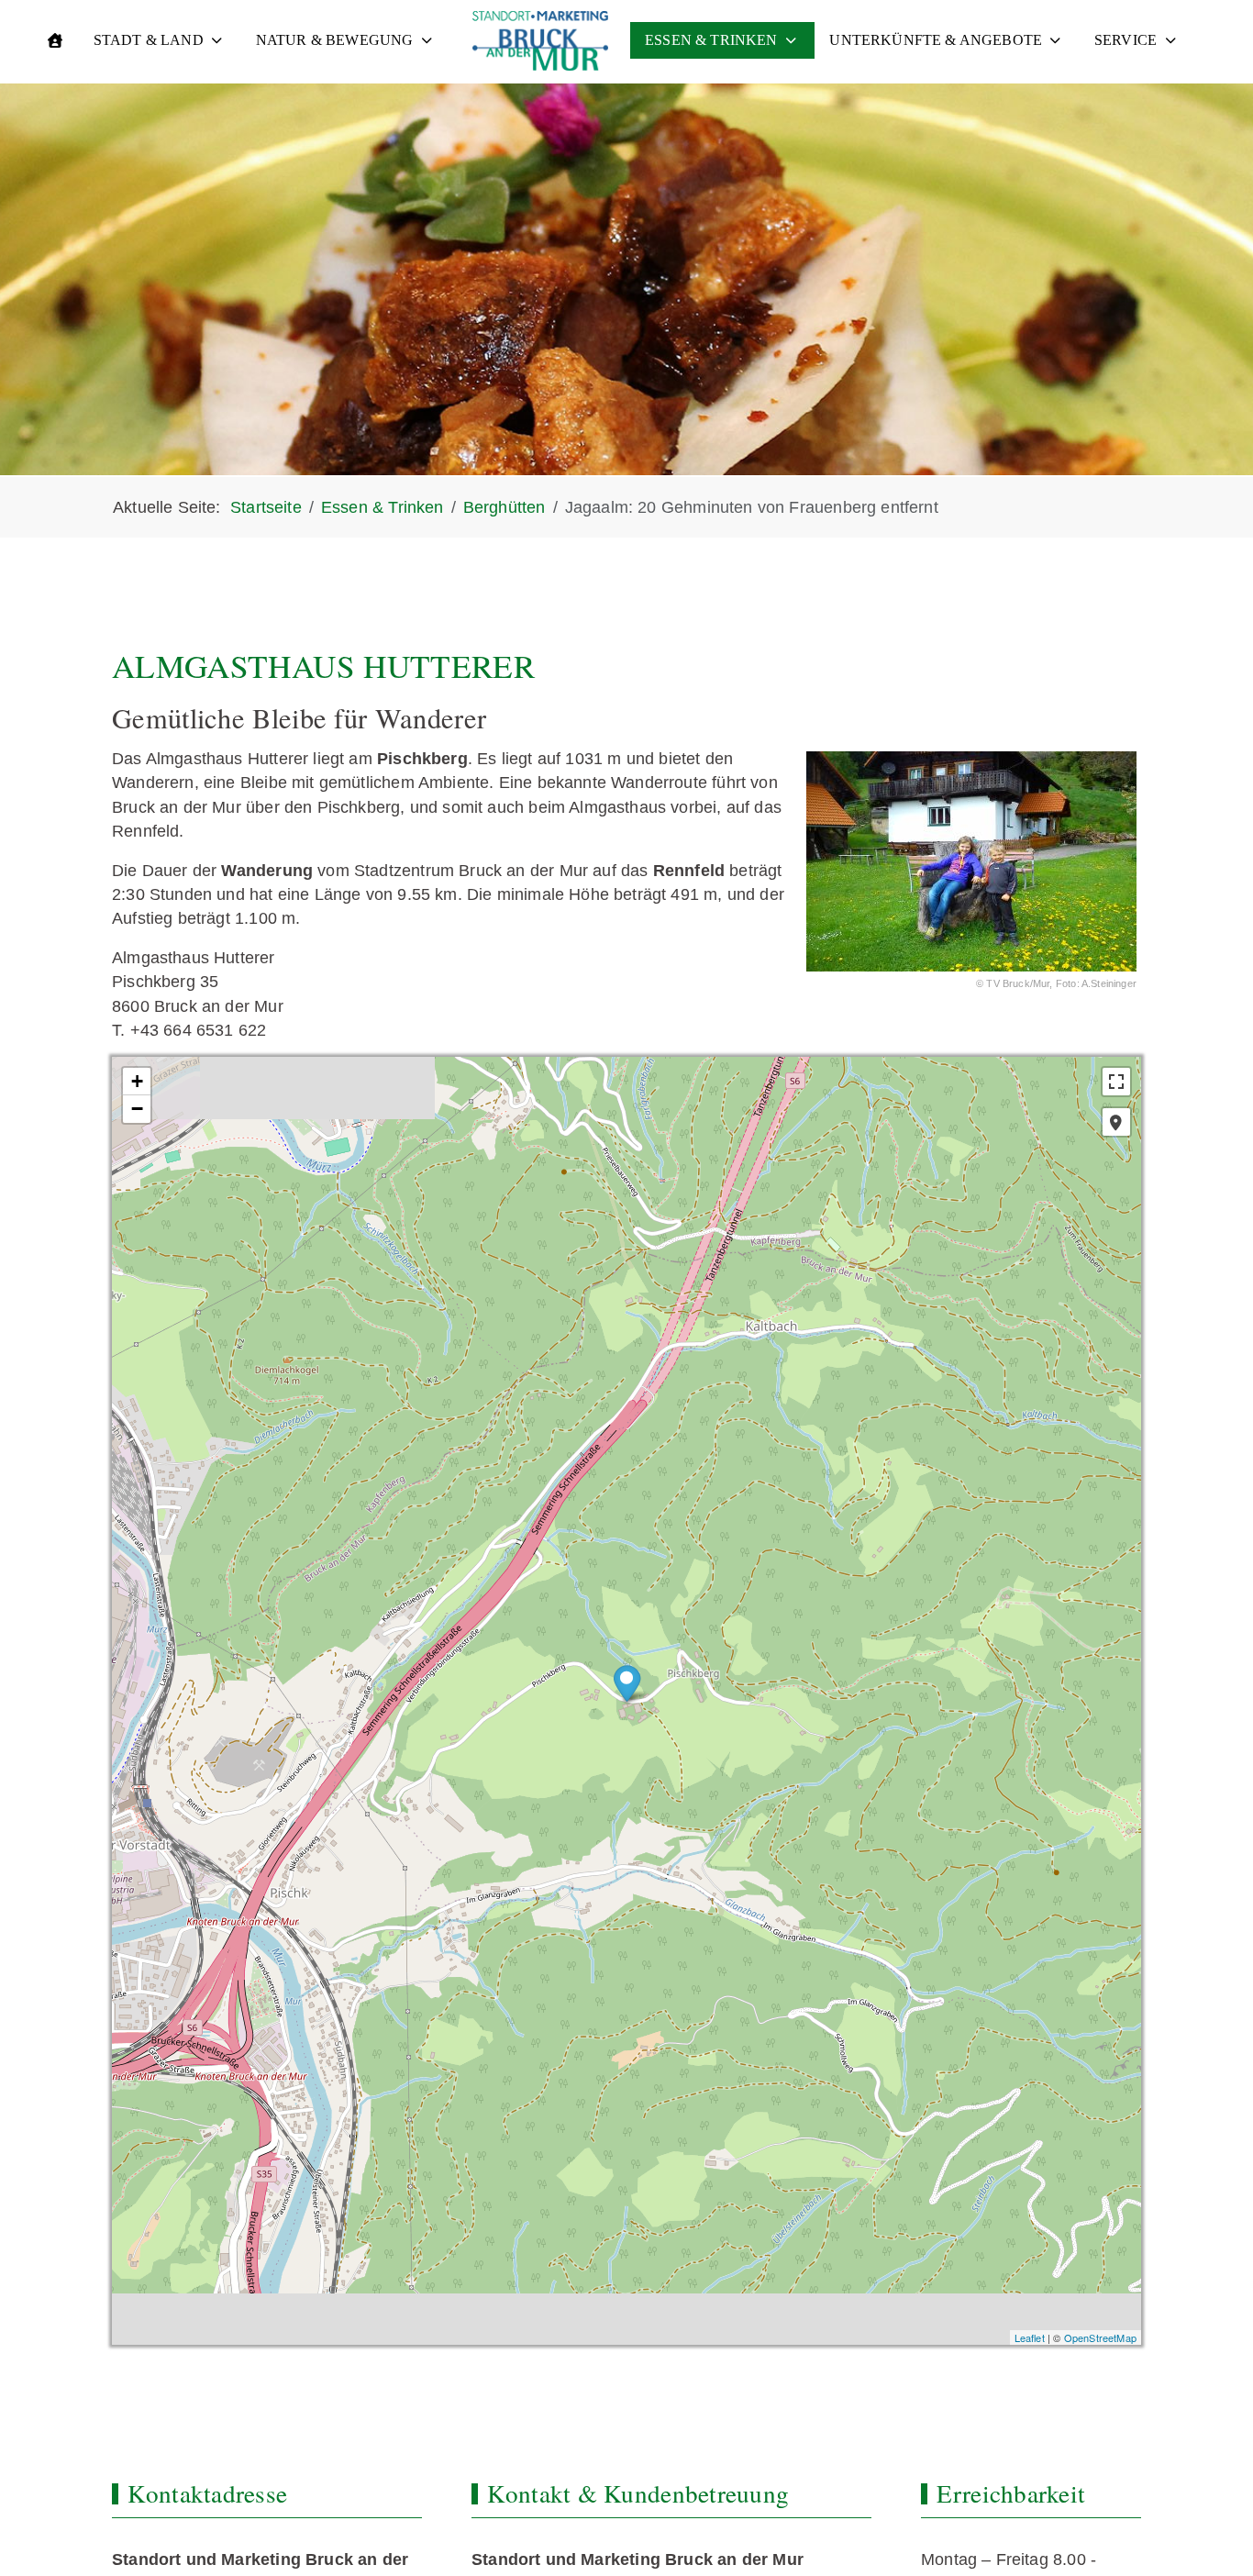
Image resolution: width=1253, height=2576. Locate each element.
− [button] (137, 1109)
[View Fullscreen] (1116, 1082)
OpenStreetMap (1100, 2337)
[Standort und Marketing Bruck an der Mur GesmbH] (540, 41)
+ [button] (137, 1081)
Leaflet (1030, 2337)
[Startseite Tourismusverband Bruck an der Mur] (55, 40)
